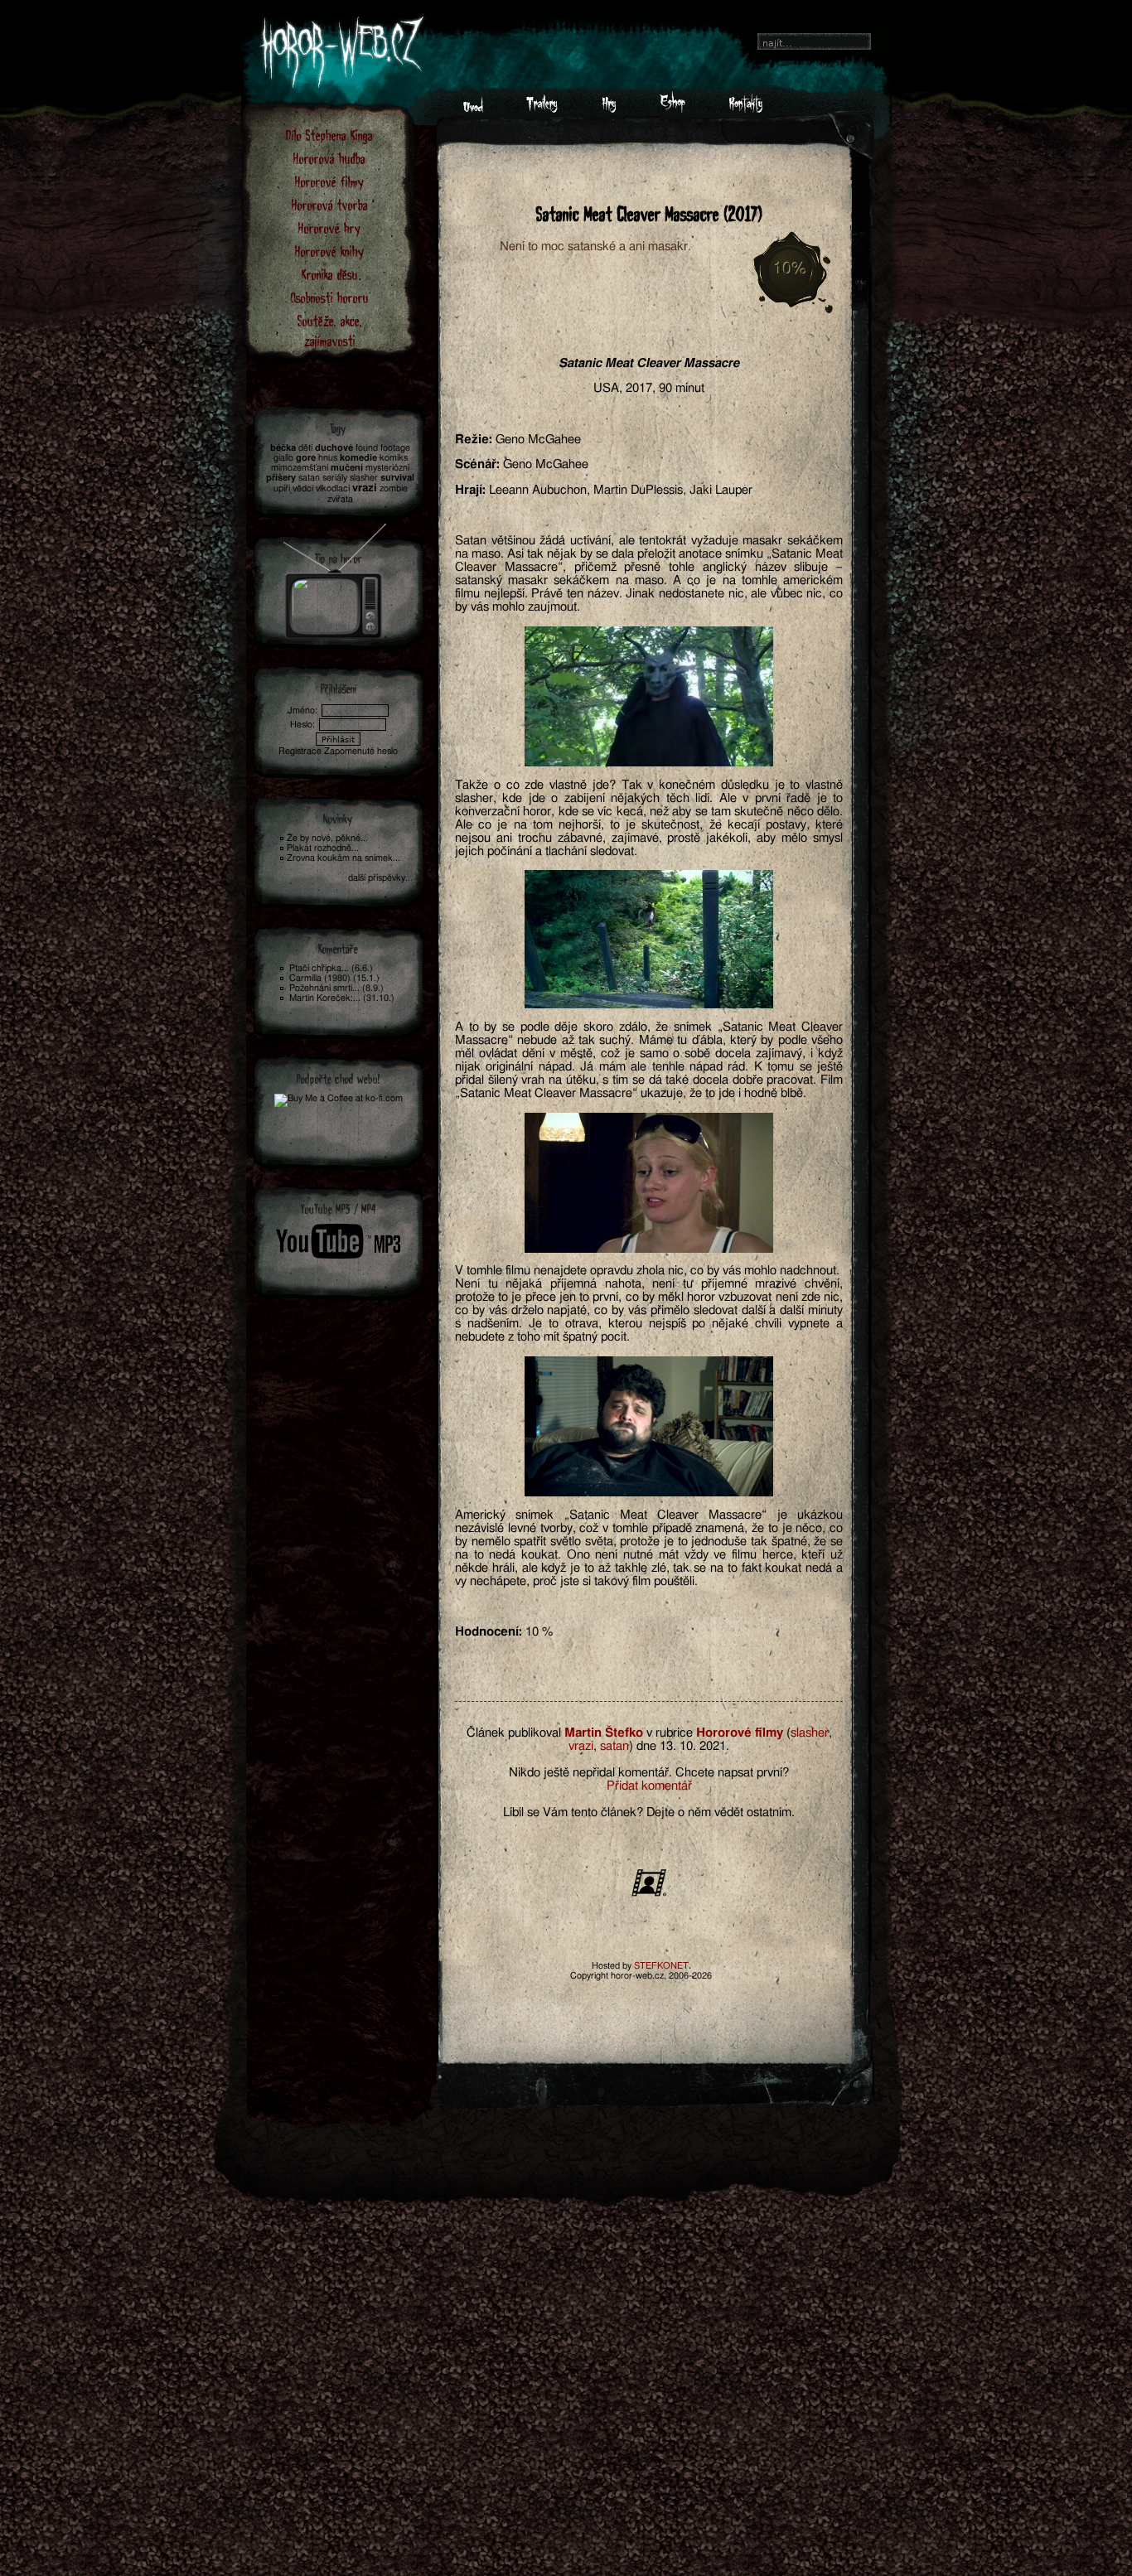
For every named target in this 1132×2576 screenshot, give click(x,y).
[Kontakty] (745, 109)
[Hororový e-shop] (672, 109)
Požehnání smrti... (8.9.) (336, 988)
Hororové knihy (329, 251)
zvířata (340, 499)
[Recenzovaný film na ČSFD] (649, 1895)
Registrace (300, 751)
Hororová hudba (329, 158)
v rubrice (670, 1733)
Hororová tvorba (330, 204)
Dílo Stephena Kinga (329, 135)
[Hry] (609, 109)
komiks (394, 458)
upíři (282, 488)
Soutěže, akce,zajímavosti (330, 330)
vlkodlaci (333, 488)
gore (306, 458)
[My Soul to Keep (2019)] (335, 576)
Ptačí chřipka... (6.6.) (331, 968)
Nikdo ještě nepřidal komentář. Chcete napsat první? (649, 1773)
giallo (283, 458)
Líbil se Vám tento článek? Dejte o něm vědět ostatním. (649, 1812)
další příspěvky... (380, 878)
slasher (810, 1733)
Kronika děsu (330, 274)
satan (614, 1746)
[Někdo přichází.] (649, 939)
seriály (335, 478)
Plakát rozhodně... (323, 848)
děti (305, 448)
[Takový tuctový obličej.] (649, 696)
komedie (358, 458)
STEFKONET (661, 1966)
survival (397, 478)
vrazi (581, 1746)
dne (646, 1746)
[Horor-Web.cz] (473, 109)
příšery (281, 478)
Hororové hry (329, 227)
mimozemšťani (300, 468)
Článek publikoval (514, 1733)
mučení (347, 468)
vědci (303, 488)
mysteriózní (387, 468)
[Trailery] (542, 109)
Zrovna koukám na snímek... (343, 858)
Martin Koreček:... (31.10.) (342, 998)
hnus (328, 458)
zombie (394, 488)
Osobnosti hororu (330, 297)
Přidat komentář (649, 1786)
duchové (334, 448)
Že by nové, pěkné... (327, 838)
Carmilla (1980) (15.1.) (334, 978)
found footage (383, 448)
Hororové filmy (329, 181)
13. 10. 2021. (694, 1746)
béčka (283, 448)
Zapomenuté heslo (361, 751)
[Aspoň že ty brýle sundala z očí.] (649, 1183)
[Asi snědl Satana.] (649, 1426)
